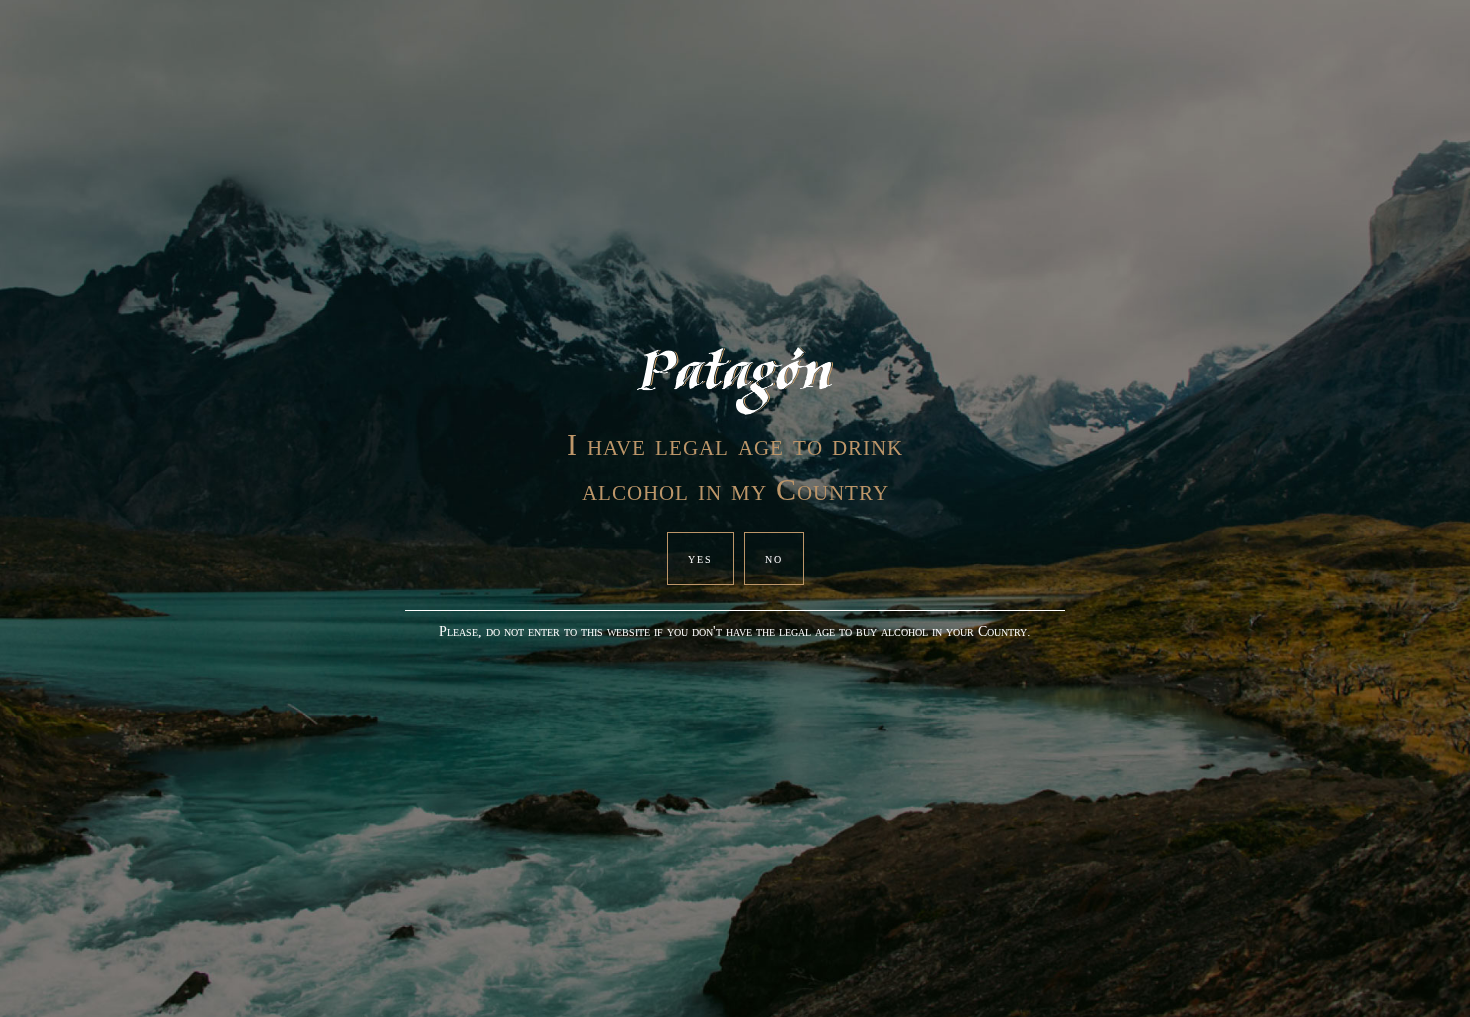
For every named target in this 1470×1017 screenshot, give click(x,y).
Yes (700, 558)
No (774, 558)
